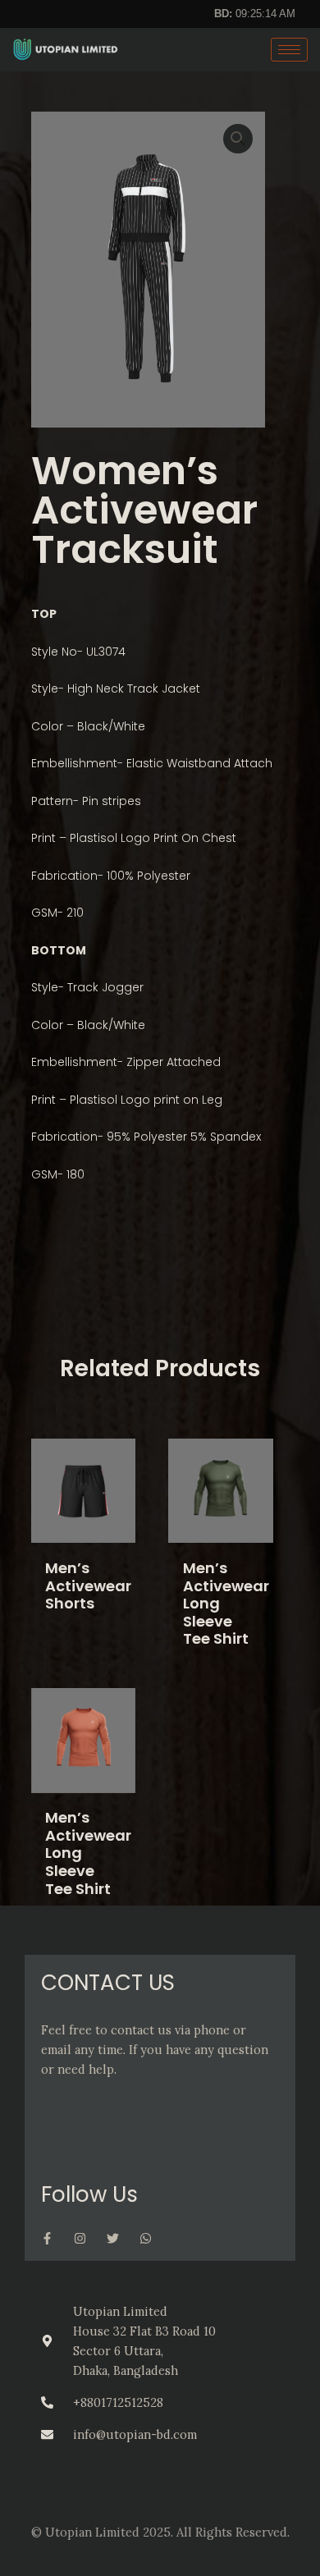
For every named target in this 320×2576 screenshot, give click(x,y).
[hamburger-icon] (289, 50)
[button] (238, 139)
